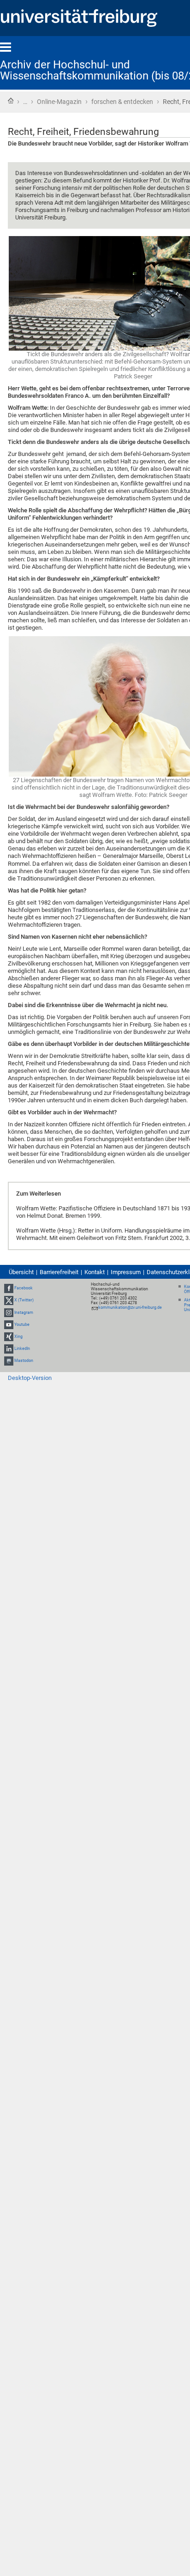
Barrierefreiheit (59, 1272)
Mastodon (24, 1361)
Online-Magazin (59, 102)
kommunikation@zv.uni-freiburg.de (130, 1307)
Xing (18, 1337)
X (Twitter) (24, 1300)
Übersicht (21, 1272)
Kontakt (95, 1272)
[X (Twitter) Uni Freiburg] (9, 1300)
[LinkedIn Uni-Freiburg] (9, 1349)
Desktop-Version (30, 1378)
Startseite (11, 101)
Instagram (24, 1312)
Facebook (24, 1288)
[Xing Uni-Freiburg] (9, 1337)
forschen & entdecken (122, 102)
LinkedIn (22, 1349)
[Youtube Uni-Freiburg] (9, 1324)
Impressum (126, 1272)
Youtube (22, 1324)
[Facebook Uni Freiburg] (9, 1288)
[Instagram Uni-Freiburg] (9, 1312)
